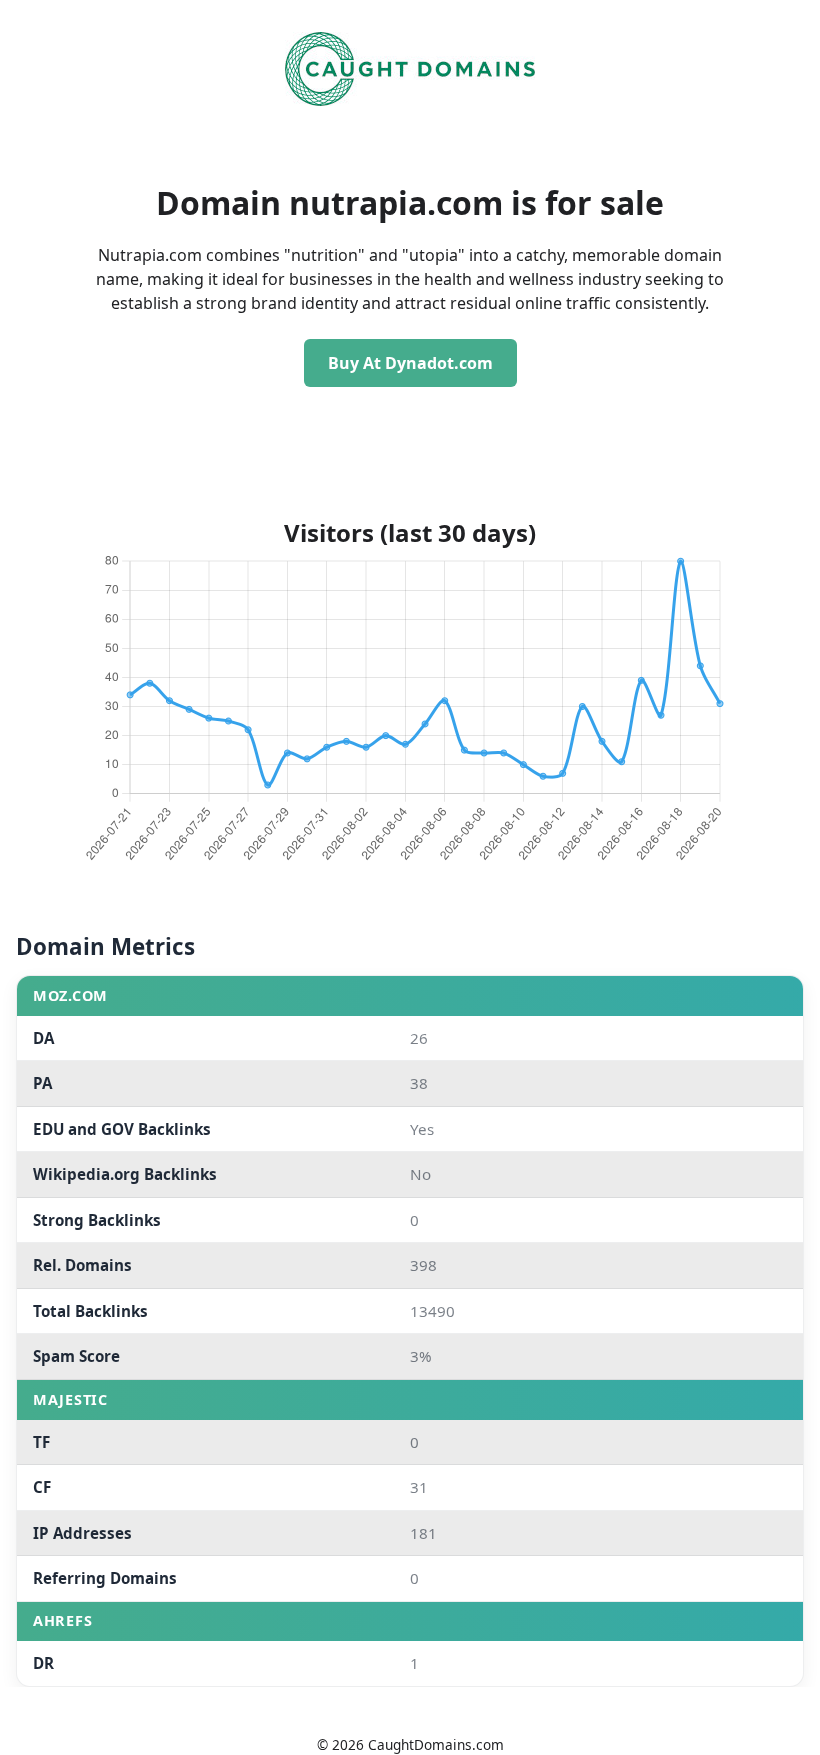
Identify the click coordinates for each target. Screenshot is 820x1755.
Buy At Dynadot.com (410, 363)
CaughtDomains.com (436, 1744)
